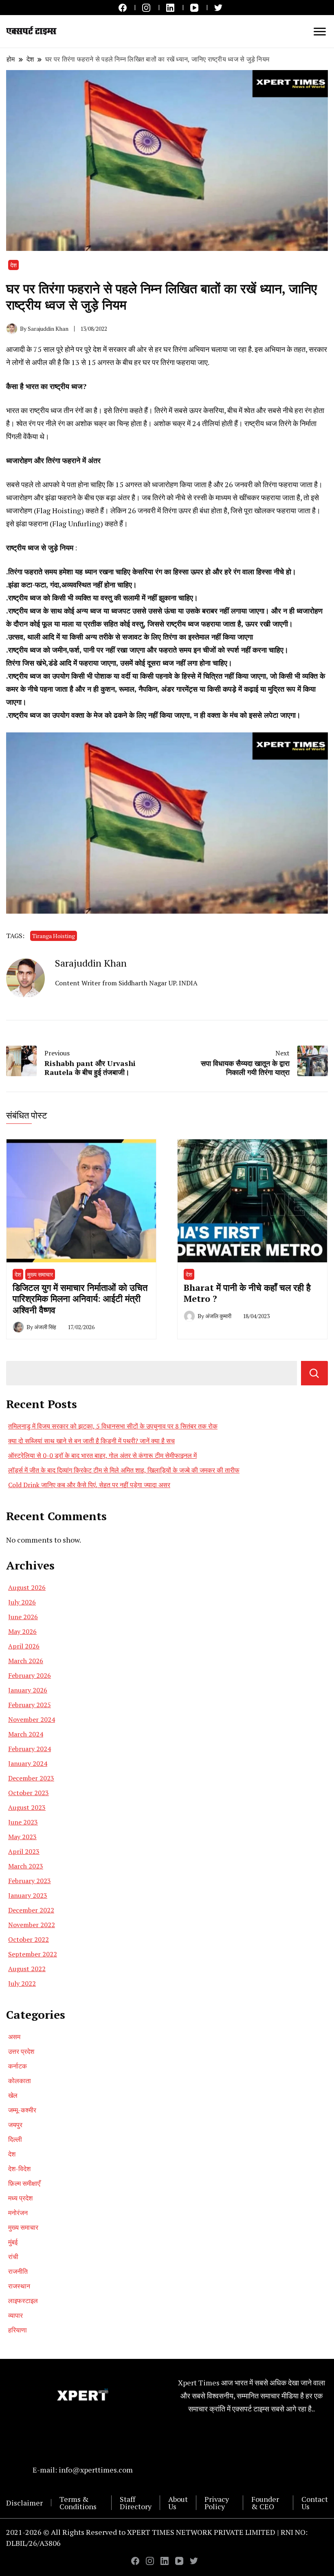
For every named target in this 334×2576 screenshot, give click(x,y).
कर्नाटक (18, 2066)
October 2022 (29, 1939)
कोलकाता (20, 2081)
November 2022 (32, 1925)
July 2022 (22, 1983)
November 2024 (32, 1719)
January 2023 (28, 1895)
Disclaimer (24, 2503)
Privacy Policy (217, 2503)
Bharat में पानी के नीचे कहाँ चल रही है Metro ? (247, 1293)
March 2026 (26, 1661)
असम (14, 2037)
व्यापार (15, 2315)
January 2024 (28, 1763)
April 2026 (24, 1646)
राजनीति (18, 2271)
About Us (178, 2503)
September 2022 (33, 1954)
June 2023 (23, 1822)
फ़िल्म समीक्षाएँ (24, 2183)
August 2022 (27, 1969)
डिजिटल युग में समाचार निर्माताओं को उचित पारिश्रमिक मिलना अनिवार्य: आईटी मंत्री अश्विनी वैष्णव (80, 1299)
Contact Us (315, 2503)
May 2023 (22, 1837)
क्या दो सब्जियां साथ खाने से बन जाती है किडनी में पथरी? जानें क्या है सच (91, 1441)
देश (13, 265)
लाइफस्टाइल (23, 2301)
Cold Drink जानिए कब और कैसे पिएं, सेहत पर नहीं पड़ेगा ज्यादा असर (89, 1485)
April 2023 (24, 1851)
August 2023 (27, 1807)
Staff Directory (136, 2503)
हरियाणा (18, 2330)
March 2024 (26, 1734)
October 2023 (29, 1793)
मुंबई (13, 2242)
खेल (13, 2095)
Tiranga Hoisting (54, 936)
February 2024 (30, 1749)
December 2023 (31, 1778)
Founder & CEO (265, 2503)
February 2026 (30, 1675)
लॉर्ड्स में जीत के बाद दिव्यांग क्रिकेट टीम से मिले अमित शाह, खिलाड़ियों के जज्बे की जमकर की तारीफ (124, 1470)
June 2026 (23, 1617)
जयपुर (15, 2125)
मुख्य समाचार (40, 1274)
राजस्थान (19, 2286)
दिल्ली (15, 2139)
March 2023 (26, 1866)
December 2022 (31, 1910)
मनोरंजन (18, 2213)
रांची (13, 2257)
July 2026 (22, 1602)
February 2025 (30, 1705)
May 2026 (22, 1631)
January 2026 (28, 1690)
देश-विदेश (19, 2169)
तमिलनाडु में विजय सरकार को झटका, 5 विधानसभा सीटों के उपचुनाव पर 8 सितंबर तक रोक (113, 1426)
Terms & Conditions (78, 2503)
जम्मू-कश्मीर (22, 2110)
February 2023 (30, 1881)
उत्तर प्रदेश (21, 2051)
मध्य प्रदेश (20, 2198)
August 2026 (27, 1587)
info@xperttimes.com (96, 2470)
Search (314, 1373)
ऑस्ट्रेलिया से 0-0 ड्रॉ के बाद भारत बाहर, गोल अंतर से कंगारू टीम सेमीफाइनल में (102, 1455)
